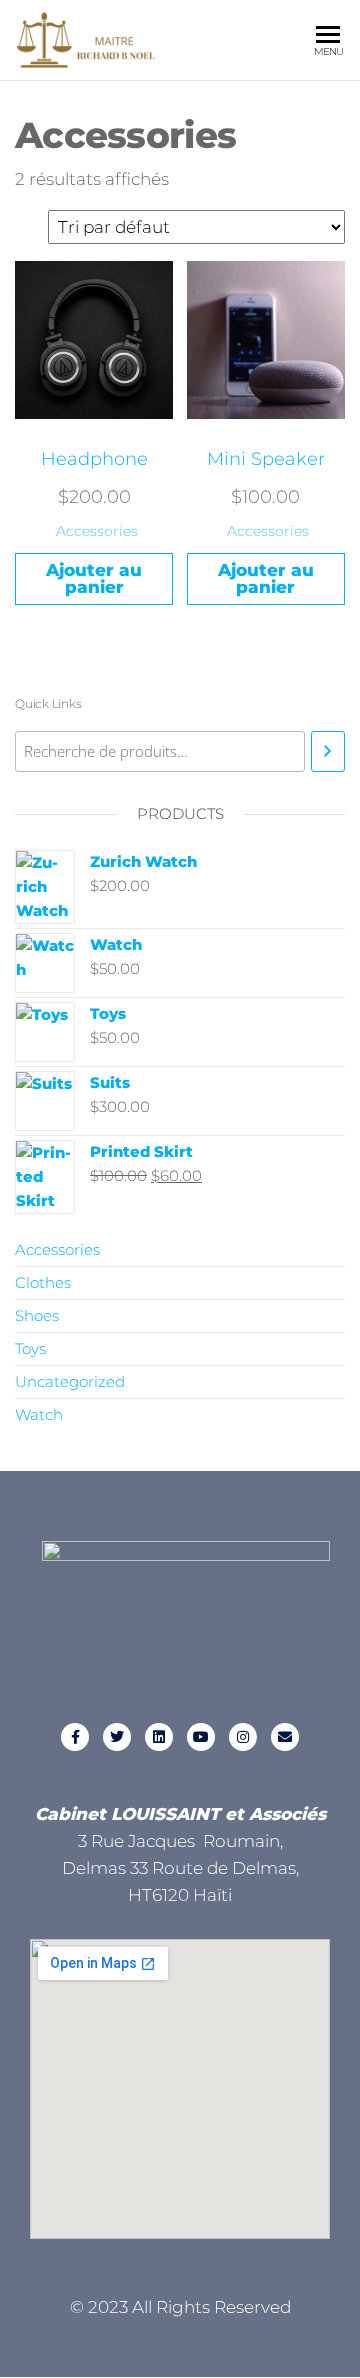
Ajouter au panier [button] (94, 578)
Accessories (97, 531)
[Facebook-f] (75, 1737)
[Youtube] (201, 1737)
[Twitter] (117, 1737)
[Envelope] (285, 1737)
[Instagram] (243, 1737)
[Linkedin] (159, 1737)
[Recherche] (328, 751)
